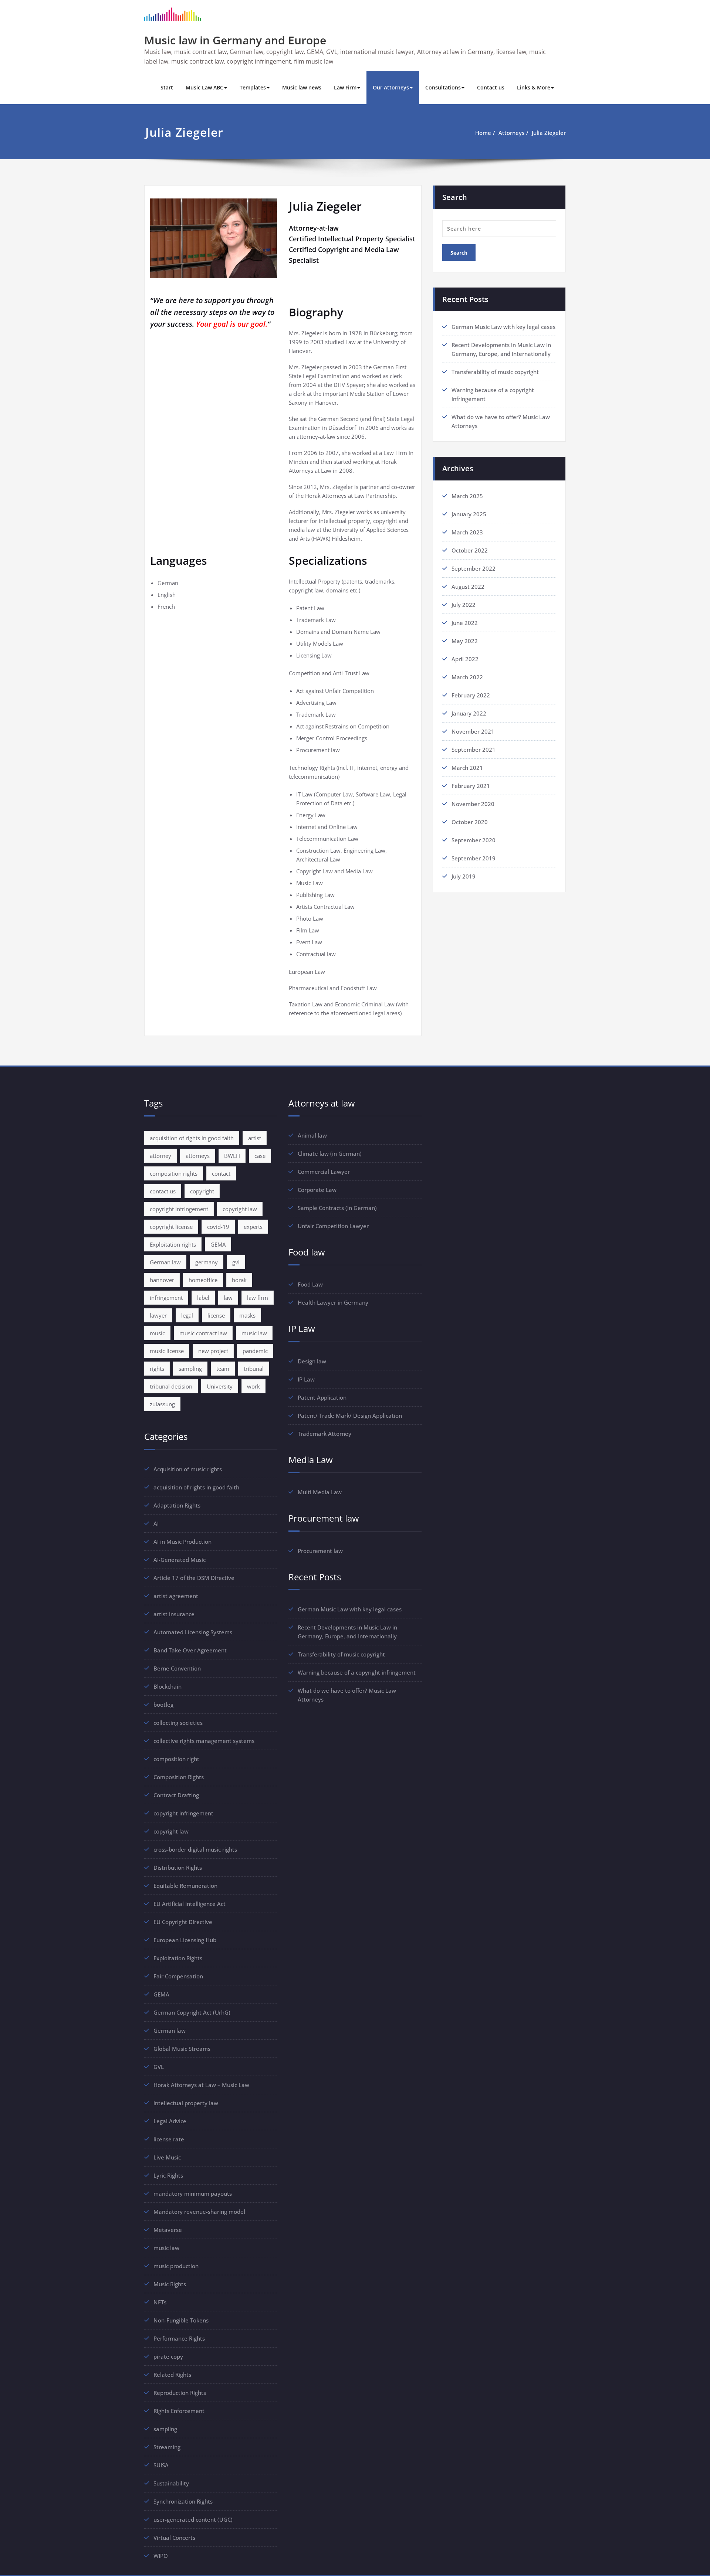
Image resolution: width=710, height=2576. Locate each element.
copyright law (240, 1209)
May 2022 (465, 641)
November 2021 (473, 731)
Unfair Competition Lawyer (333, 1226)
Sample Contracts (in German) (337, 1208)
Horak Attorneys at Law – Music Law (201, 2085)
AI (156, 1523)
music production (176, 2266)
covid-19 (218, 1227)
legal (187, 1315)
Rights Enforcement (179, 2411)
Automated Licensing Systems (193, 1632)
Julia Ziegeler (549, 133)
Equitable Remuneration (185, 1886)
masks (247, 1315)
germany (207, 1262)
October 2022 (470, 550)
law (228, 1298)
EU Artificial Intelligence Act (190, 1904)
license (216, 1315)
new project (213, 1351)
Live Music (167, 2157)
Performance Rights (179, 2338)
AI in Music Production (182, 1542)
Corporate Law (317, 1190)
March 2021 (467, 768)
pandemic (255, 1351)
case (260, 1156)
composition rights (174, 1173)
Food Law (310, 1284)
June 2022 (465, 623)
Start (167, 87)
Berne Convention (177, 1668)
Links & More (534, 87)
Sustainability (171, 2483)
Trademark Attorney (324, 1434)
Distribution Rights (178, 1868)
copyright (202, 1191)
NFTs (160, 2302)
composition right (176, 1759)
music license (167, 1351)
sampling (190, 1369)
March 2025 (467, 496)
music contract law (203, 1333)
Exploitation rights (173, 1244)
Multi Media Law (320, 1492)
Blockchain (168, 1686)
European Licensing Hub (185, 1940)
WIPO (161, 2556)
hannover (162, 1280)
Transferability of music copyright (495, 372)
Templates (253, 87)
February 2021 (471, 786)
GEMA (218, 1244)
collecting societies (178, 1723)
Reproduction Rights (180, 2393)
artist (255, 1138)
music (157, 1333)
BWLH (232, 1156)
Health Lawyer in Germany (333, 1302)
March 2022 (467, 677)
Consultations (443, 87)
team (223, 1369)
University (220, 1386)
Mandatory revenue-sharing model (199, 2212)
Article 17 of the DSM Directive (194, 1578)
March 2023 (467, 532)
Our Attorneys (391, 87)
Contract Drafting (176, 1795)
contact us (163, 1191)
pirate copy (168, 2356)
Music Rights (170, 2284)
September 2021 (474, 750)
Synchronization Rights (183, 2501)
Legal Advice (170, 2121)
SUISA (161, 2465)
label (203, 1298)
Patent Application (322, 1397)
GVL (159, 2067)
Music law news (302, 87)
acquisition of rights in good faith (192, 1138)
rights (157, 1369)
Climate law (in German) (330, 1153)
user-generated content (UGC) (193, 2519)
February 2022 (471, 695)
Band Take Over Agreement (190, 1650)
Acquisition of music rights (188, 1469)
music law (254, 1333)
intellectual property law (186, 2103)
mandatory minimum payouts (193, 2193)
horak (239, 1280)
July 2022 (464, 605)
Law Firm (345, 87)
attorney (160, 1156)
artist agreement (176, 1596)
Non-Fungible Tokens (181, 2320)
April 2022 (465, 659)
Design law (312, 1361)
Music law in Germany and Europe (235, 40)
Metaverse (168, 2230)
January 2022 (469, 713)
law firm (258, 1298)
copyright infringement (179, 1209)
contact (221, 1173)
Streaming (167, 2447)
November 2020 (473, 804)
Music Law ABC (204, 87)
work (253, 1386)
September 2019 (474, 858)
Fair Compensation (178, 1976)
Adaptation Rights (177, 1505)
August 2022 (468, 587)
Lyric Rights (168, 2175)
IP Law (306, 1379)
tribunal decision (171, 1386)
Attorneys (511, 133)
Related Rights (172, 2375)
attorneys (198, 1156)
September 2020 (474, 840)
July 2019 (464, 876)
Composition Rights (179, 1777)
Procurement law (320, 1551)
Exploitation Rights (178, 1958)
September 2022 (474, 568)
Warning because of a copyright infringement (357, 1672)
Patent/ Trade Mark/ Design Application (350, 1416)
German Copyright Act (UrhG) (192, 2012)
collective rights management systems (204, 1741)
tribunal (254, 1369)
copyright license (171, 1227)
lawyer (158, 1315)
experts (253, 1227)
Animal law (312, 1135)
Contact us (491, 87)
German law (165, 1262)
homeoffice (203, 1280)
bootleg (163, 1705)
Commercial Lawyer (324, 1172)
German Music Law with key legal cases (503, 327)
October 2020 (470, 822)
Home (483, 133)
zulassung (162, 1404)
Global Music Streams (182, 2049)
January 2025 (469, 514)
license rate (169, 2139)
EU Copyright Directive (183, 1922)
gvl (236, 1262)
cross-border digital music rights (195, 1849)
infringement (166, 1298)
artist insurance (174, 1614)
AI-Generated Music (180, 1560)
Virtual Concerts (174, 2538)
